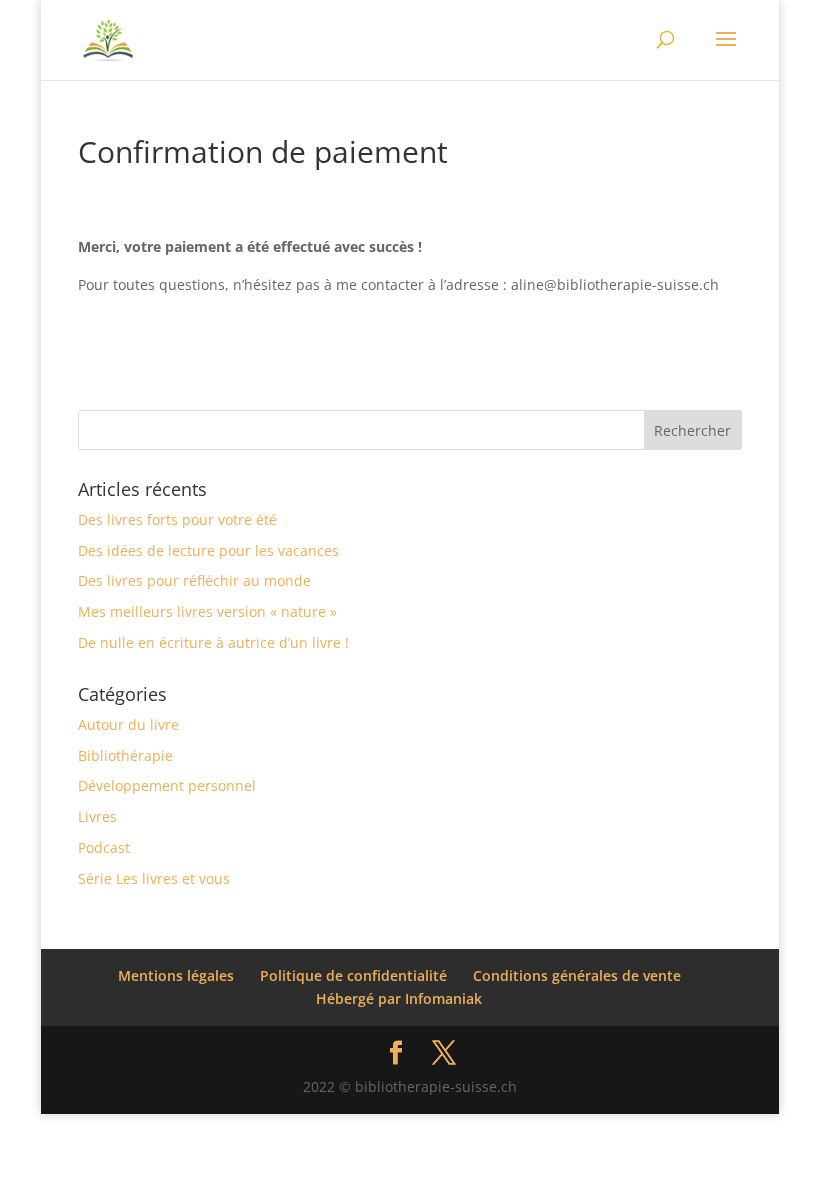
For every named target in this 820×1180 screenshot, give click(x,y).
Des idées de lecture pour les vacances (208, 550)
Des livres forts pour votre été (177, 519)
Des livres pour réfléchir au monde (194, 580)
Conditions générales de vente (577, 975)
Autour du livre (128, 724)
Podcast (104, 847)
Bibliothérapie (125, 755)
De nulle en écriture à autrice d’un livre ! (213, 642)
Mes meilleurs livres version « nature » (207, 611)
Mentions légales (176, 975)
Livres (97, 816)
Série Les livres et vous (154, 878)
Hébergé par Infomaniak (399, 998)
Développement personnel (167, 785)
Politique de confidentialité (353, 975)
